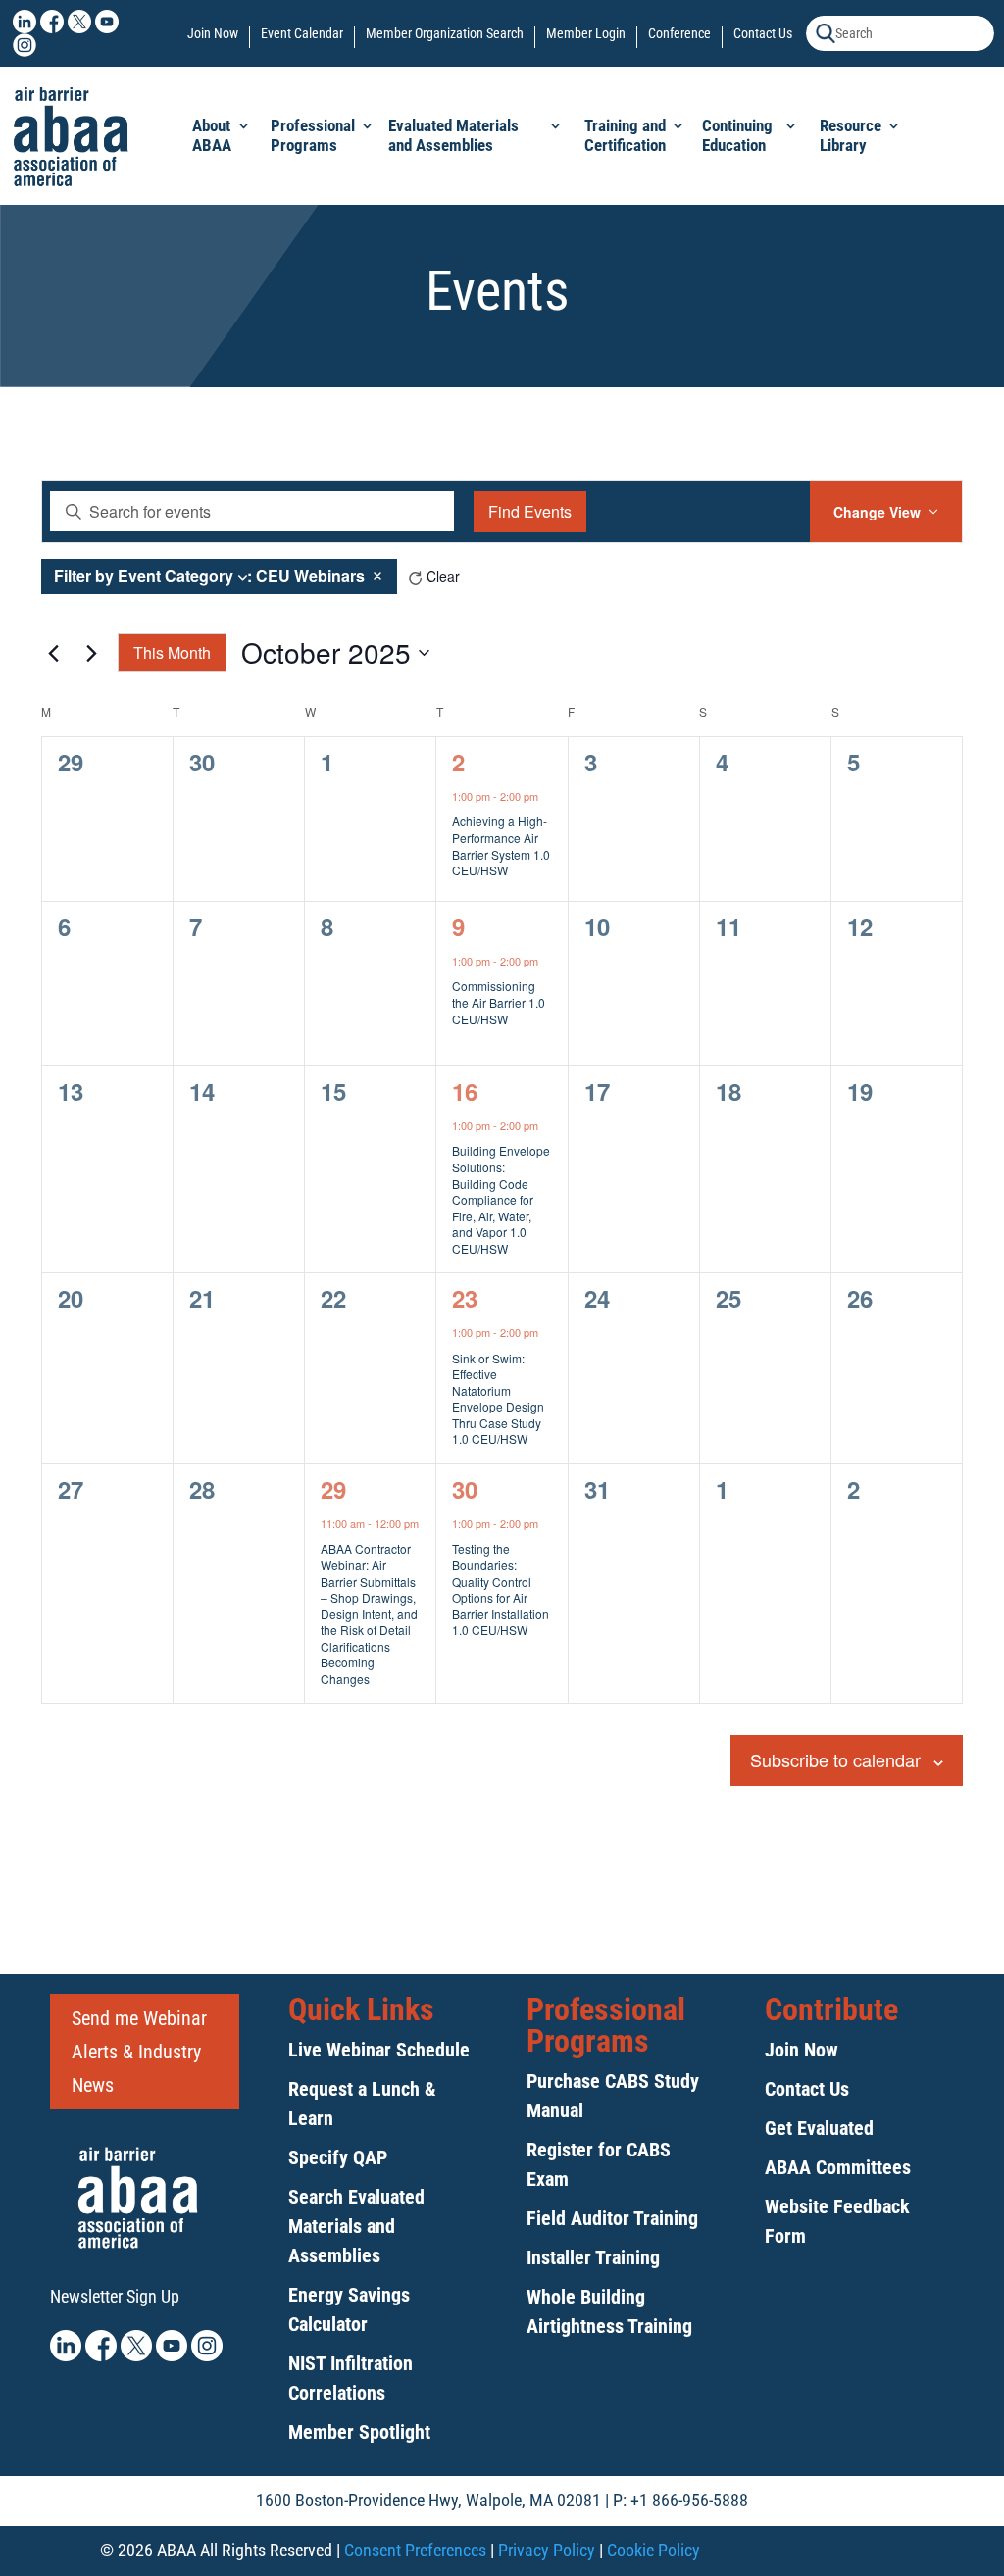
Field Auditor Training (612, 2218)
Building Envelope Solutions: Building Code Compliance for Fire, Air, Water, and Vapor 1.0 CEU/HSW (501, 1199)
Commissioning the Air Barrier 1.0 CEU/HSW (499, 1002)
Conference (679, 34)
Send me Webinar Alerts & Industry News (139, 2052)
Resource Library (851, 135)
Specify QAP (338, 2157)
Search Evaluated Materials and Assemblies (356, 2226)
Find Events (530, 511)
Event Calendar (302, 34)
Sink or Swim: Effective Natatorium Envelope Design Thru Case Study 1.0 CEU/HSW (498, 1399)
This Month (172, 652)
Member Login (586, 34)
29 (333, 1489)
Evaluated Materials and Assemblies (453, 135)
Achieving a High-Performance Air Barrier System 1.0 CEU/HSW (501, 845)
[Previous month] (53, 653)
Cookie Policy (653, 2550)
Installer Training (593, 2257)
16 (465, 1091)
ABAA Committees (838, 2167)
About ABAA (212, 135)
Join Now (213, 34)
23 (465, 1298)
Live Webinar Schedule (379, 2050)
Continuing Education (737, 135)
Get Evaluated (819, 2128)
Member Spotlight (359, 2432)
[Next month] (91, 653)
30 (465, 1489)
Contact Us (763, 34)
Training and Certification (625, 135)
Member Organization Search (445, 34)
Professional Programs (313, 135)
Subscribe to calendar (835, 1759)
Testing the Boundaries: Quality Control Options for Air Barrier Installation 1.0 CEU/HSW (501, 1589)
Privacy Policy (547, 2550)
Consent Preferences (415, 2550)
